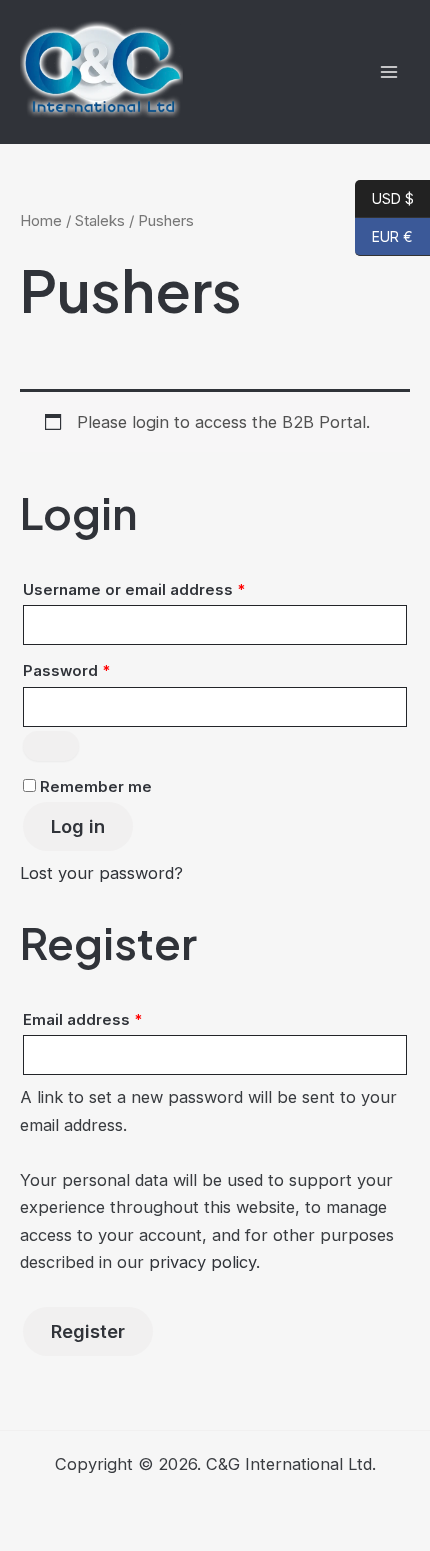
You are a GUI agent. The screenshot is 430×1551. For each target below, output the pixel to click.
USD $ (384, 198)
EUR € (384, 236)
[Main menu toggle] (388, 71)
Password (100, 670)
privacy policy (202, 1262)
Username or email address (168, 589)
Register (88, 1331)
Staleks (100, 220)
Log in (78, 826)
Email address (116, 1019)
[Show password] (51, 746)
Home (41, 220)
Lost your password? (101, 873)
